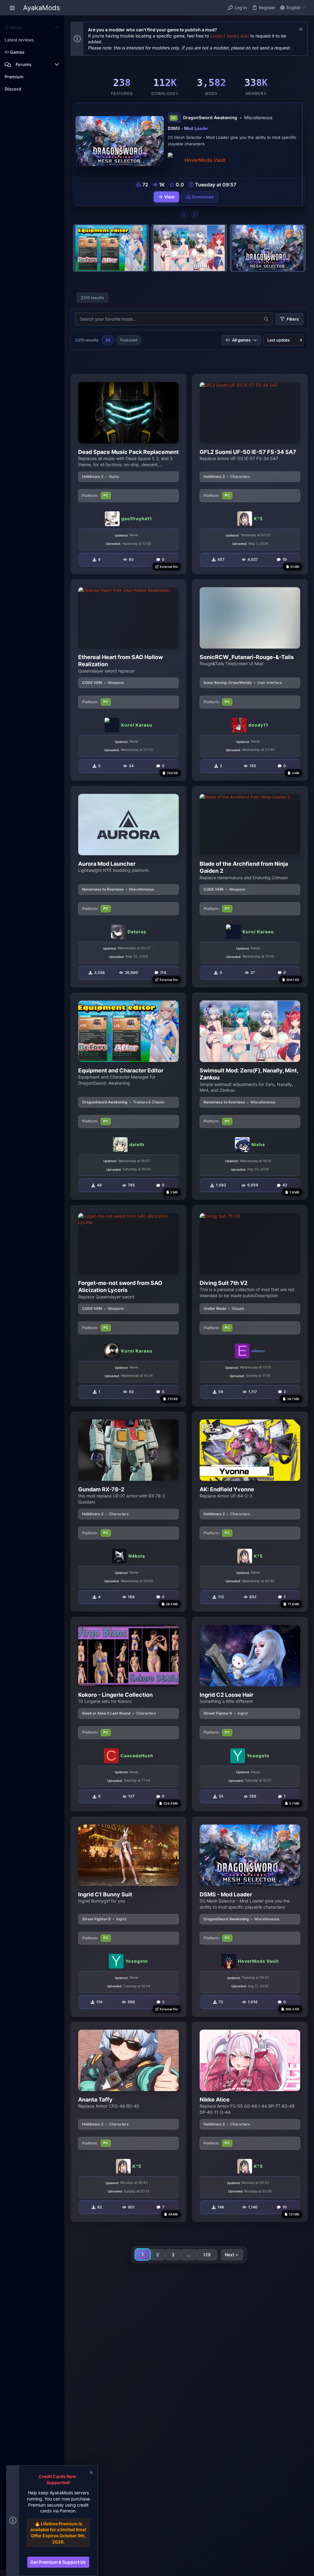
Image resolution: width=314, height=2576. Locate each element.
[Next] (195, 214)
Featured (129, 340)
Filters (293, 319)
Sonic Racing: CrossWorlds (228, 683)
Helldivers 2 (93, 476)
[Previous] (184, 214)
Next (230, 2255)
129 (207, 2255)
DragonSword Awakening (105, 1102)
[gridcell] (128, 474)
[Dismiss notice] (300, 30)
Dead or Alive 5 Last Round (106, 1713)
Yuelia (195, 157)
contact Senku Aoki (230, 36)
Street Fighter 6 (218, 1713)
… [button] (189, 2255)
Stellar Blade (215, 1308)
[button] (12, 8)
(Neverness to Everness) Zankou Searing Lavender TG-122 (231, 131)
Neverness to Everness (103, 889)
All (108, 340)
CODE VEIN (92, 683)
